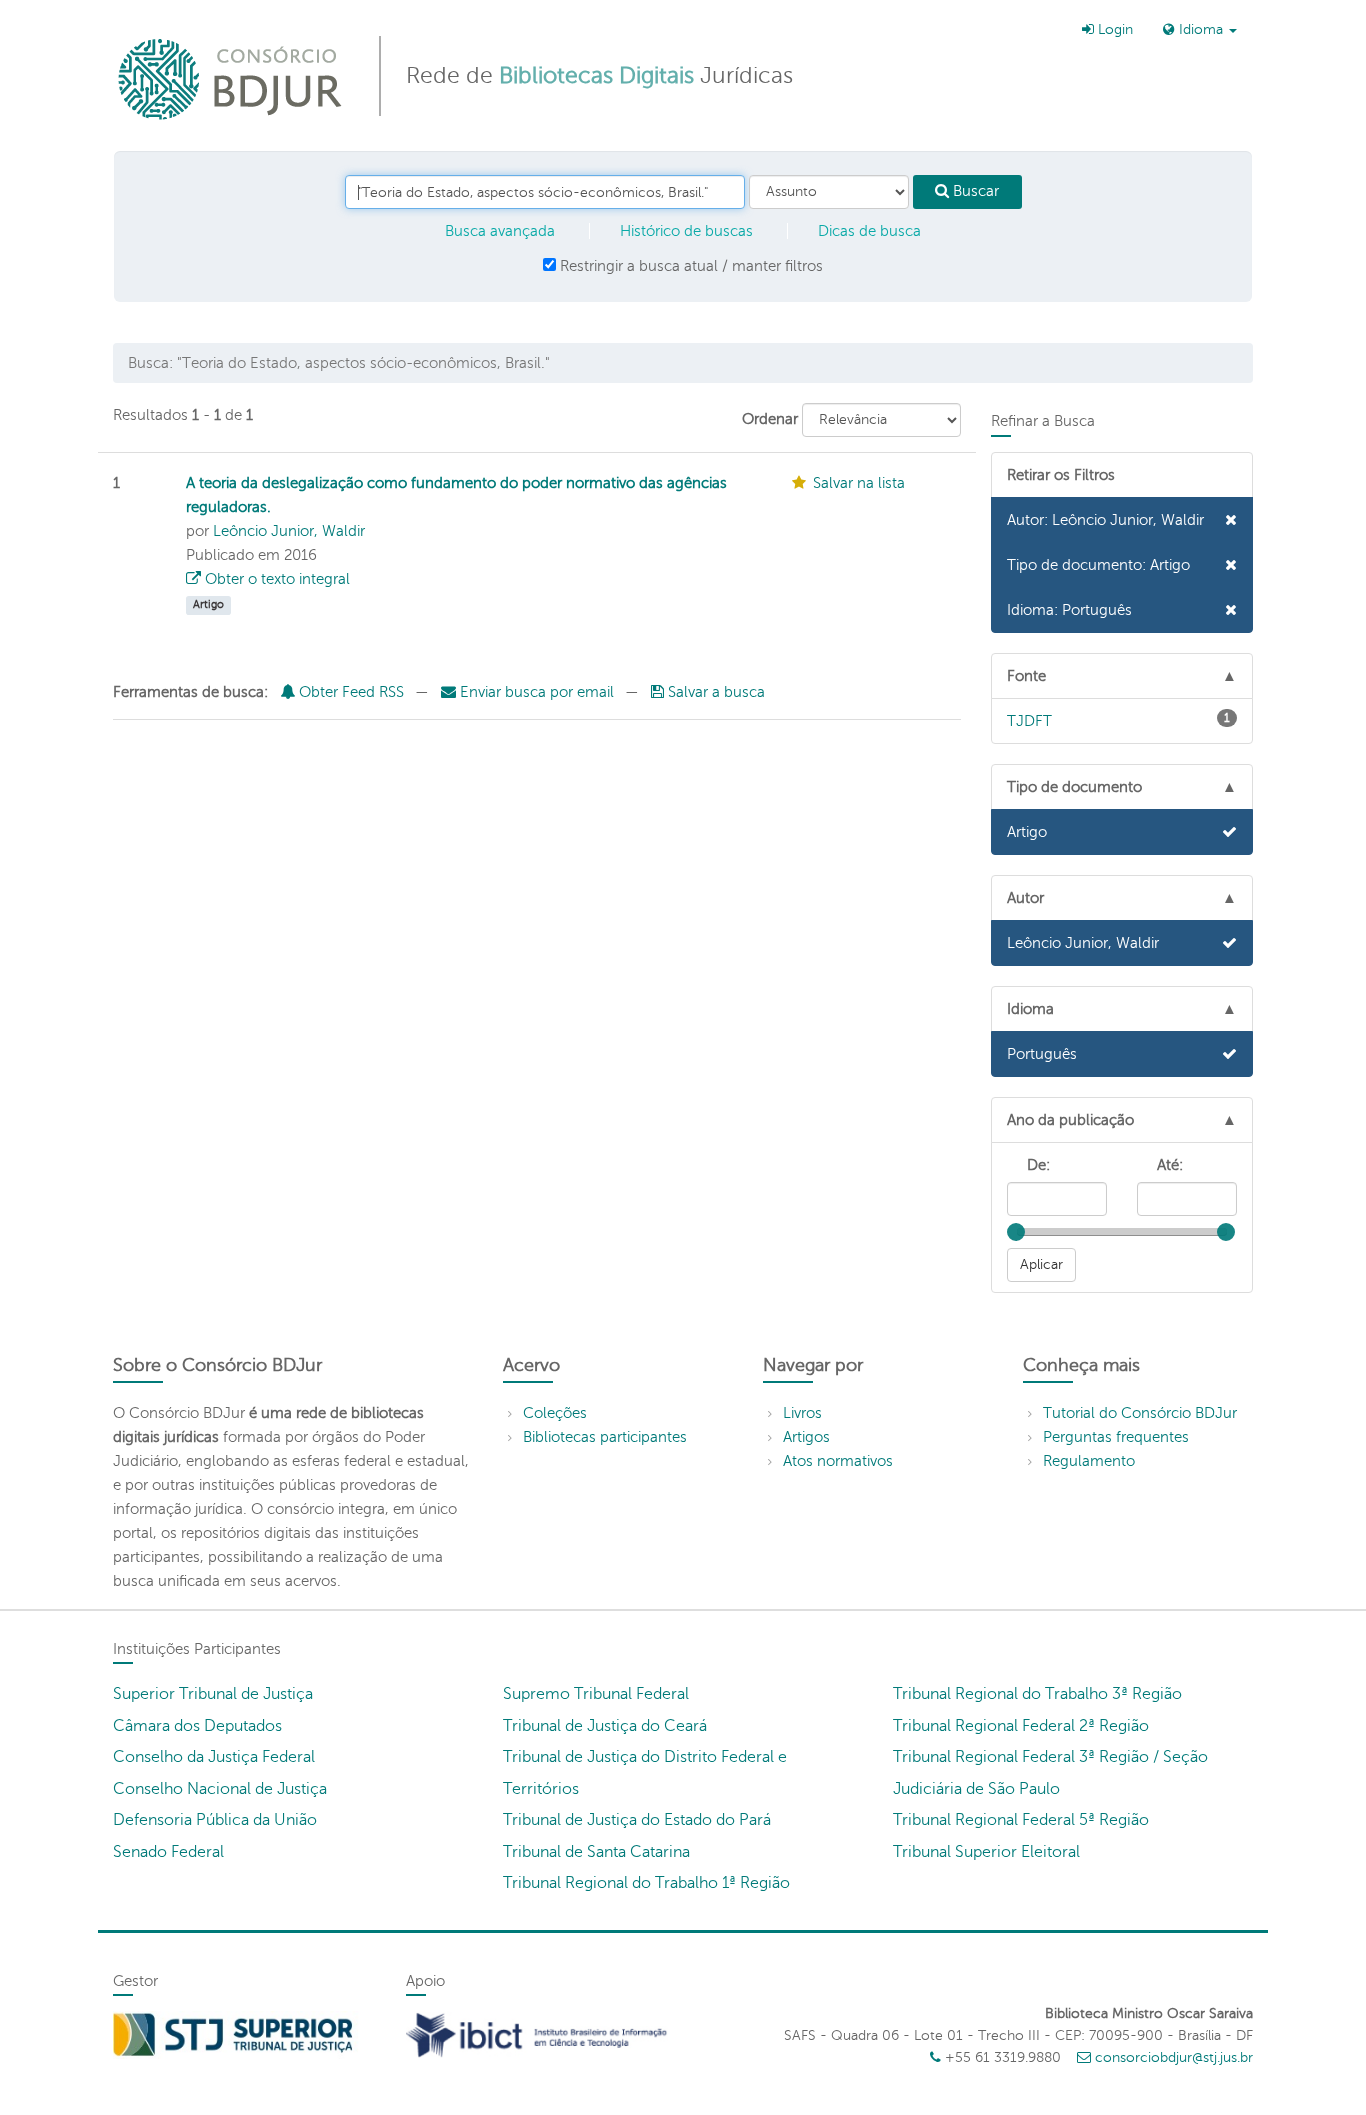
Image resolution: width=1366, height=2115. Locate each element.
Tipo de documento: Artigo (1098, 565)
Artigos (806, 1437)
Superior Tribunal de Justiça (213, 1694)
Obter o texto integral (275, 579)
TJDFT (1119, 720)
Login (1113, 29)
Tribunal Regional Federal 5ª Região (1021, 1820)
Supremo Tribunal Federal (596, 1694)
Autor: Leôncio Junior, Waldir (1105, 520)
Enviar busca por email (537, 692)
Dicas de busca (869, 231)
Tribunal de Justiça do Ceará (605, 1726)
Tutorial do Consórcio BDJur (1140, 1413)
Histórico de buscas (686, 231)
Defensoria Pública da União (215, 1820)
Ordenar (770, 419)
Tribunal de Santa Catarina (596, 1852)
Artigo (1027, 832)
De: (1038, 1165)
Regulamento (1089, 1461)
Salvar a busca (714, 692)
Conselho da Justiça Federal (214, 1757)
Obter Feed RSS (349, 692)
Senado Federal (168, 1852)
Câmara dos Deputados (197, 1726)
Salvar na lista (859, 483)
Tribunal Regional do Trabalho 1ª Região (646, 1883)
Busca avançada (500, 231)
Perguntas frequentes (1116, 1437)
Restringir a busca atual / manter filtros (689, 266)
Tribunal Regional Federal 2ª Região (1021, 1726)
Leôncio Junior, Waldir (289, 531)
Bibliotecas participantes (605, 1437)
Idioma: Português (1069, 610)
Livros (802, 1413)
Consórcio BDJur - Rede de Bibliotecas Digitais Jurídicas (231, 78)
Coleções (555, 1413)
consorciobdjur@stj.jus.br (1174, 2057)
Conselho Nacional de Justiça (220, 1789)
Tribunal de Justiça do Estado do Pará (637, 1820)
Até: (1170, 1165)
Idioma (1201, 29)
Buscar (974, 191)
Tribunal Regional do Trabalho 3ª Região (1037, 1694)
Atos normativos (838, 1461)
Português (1042, 1054)
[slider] (1016, 1232)
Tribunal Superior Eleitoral (986, 1852)
